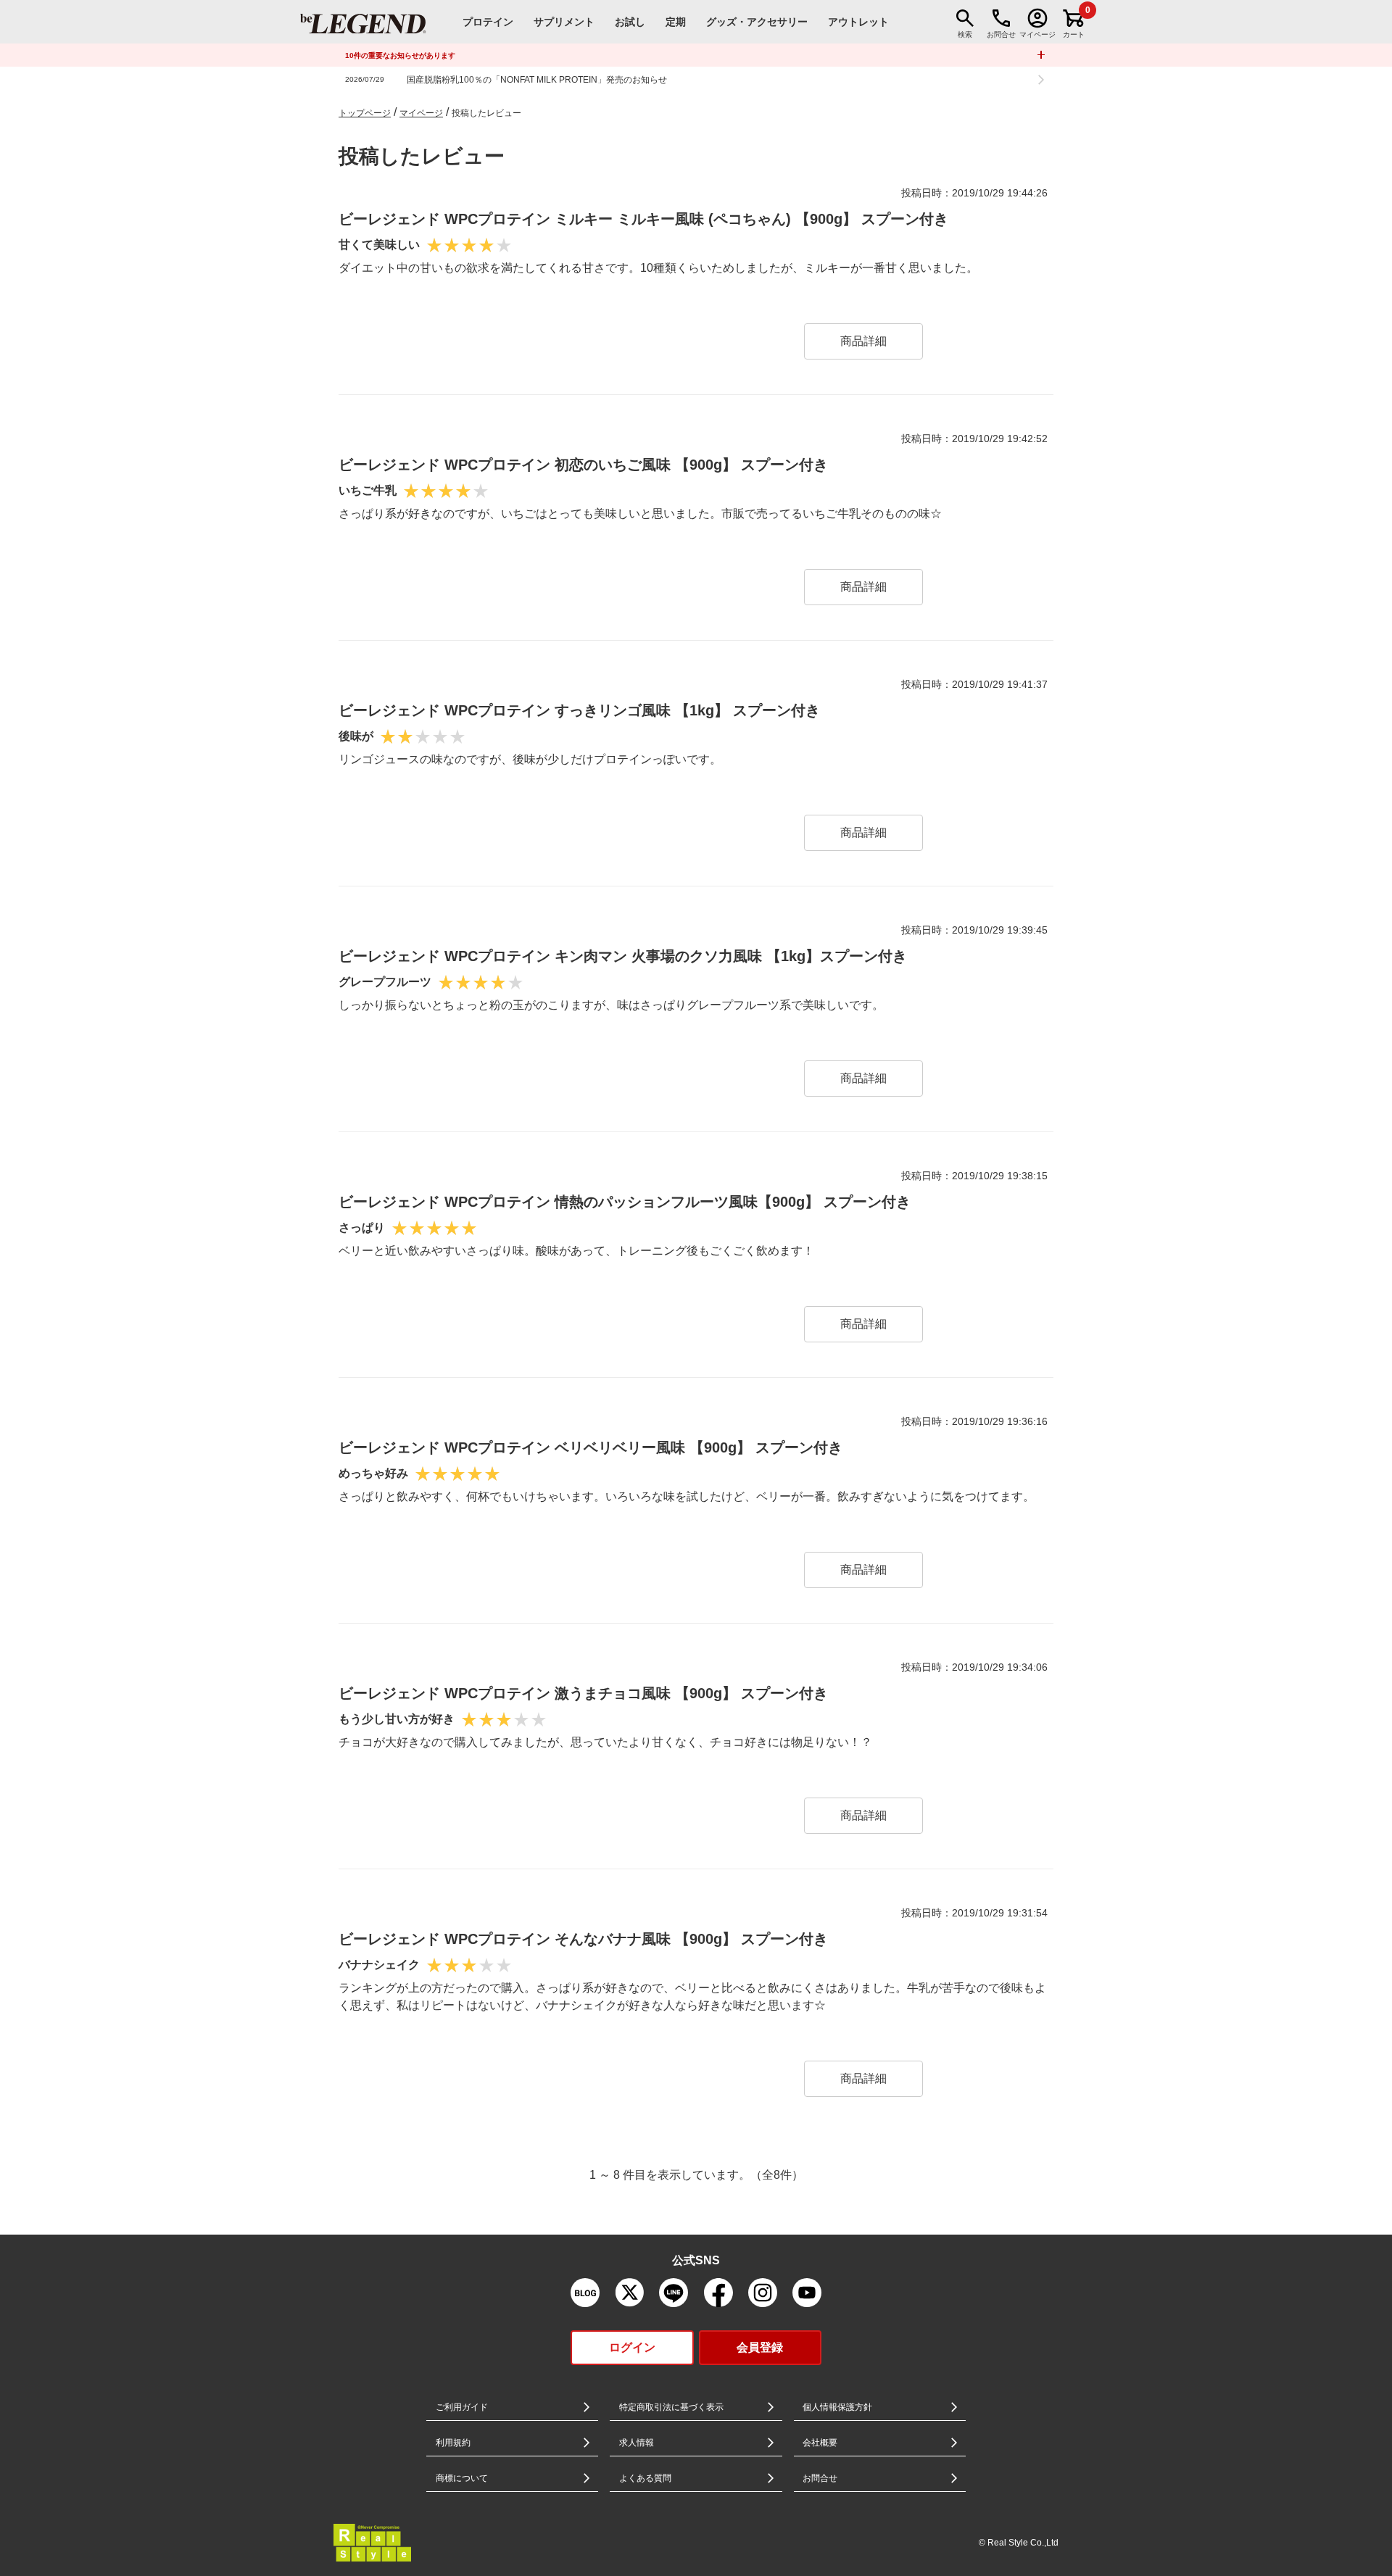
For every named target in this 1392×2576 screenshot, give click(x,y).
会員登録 (760, 2347)
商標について (462, 2478)
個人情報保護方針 (837, 2407)
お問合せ (820, 2478)
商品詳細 (863, 341)
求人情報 (637, 2443)
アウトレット (858, 22)
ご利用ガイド (462, 2407)
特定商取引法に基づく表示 (671, 2407)
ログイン (632, 2347)
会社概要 (820, 2443)
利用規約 (453, 2443)
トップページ (365, 113)
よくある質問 (645, 2478)
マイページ (421, 113)
